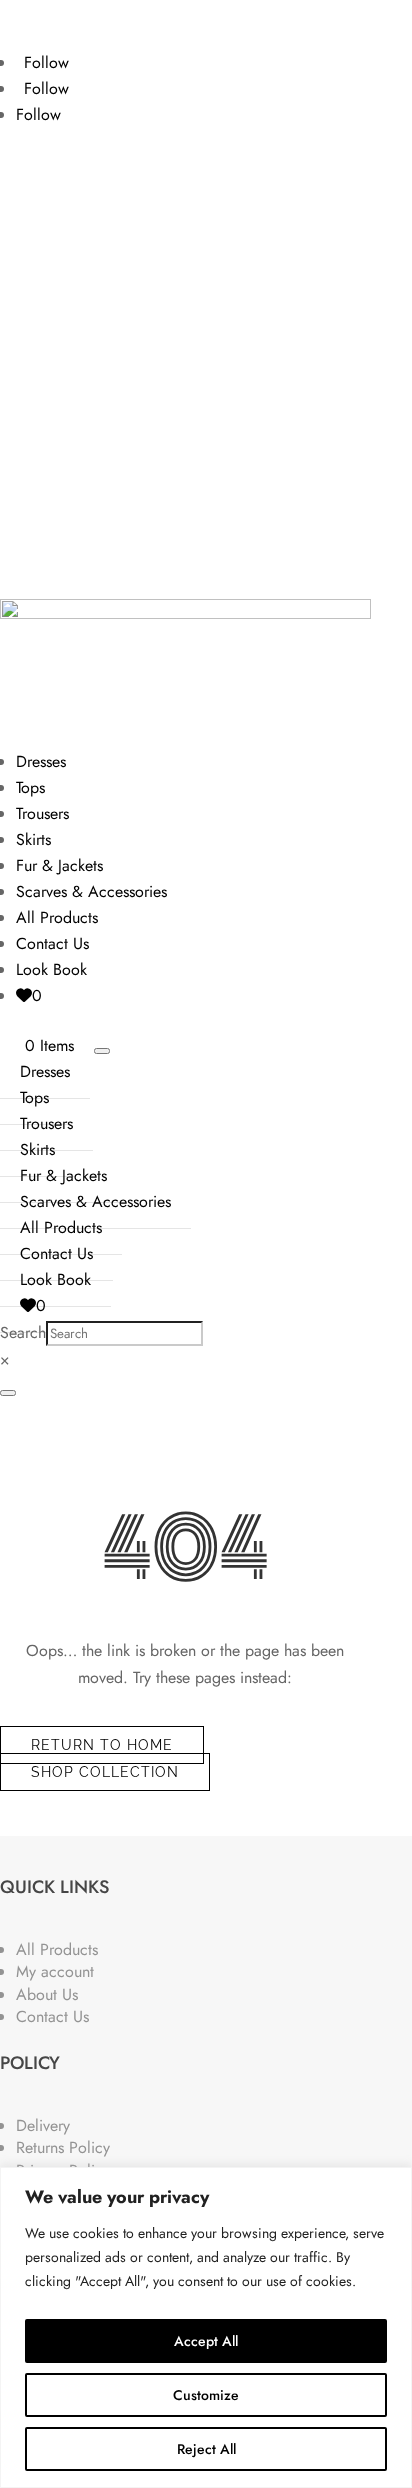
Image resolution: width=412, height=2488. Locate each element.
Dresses (41, 761)
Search (23, 1332)
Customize (206, 2395)
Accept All (206, 2341)
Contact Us (52, 943)
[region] (206, 2327)
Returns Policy (63, 2147)
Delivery (43, 2125)
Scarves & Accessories (91, 891)
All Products (57, 917)
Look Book (51, 969)
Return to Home (102, 1745)
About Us (47, 1994)
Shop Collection (105, 1772)
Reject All (206, 2449)
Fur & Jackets (59, 865)
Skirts (33, 839)
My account (55, 1971)
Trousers (42, 813)
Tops (30, 787)
